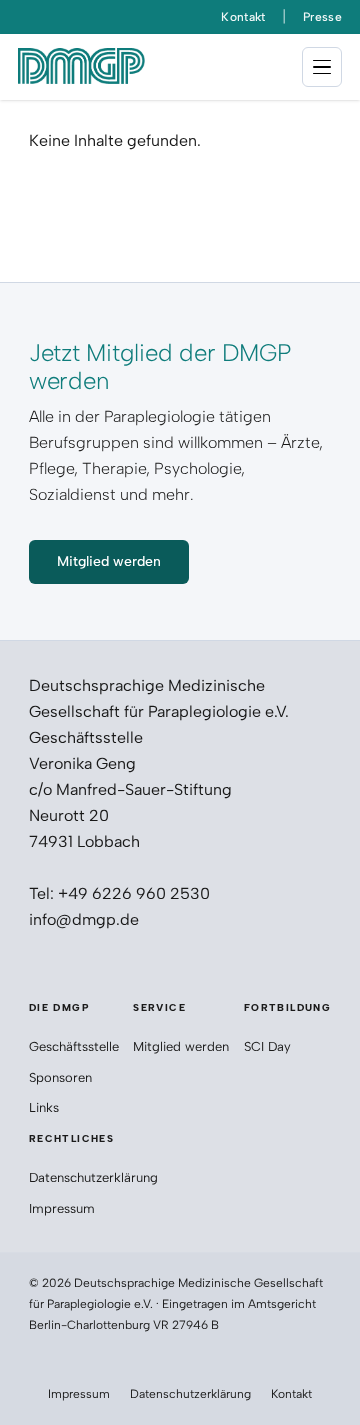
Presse (322, 17)
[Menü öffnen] (322, 67)
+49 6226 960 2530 (134, 893)
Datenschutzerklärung (93, 1177)
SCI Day (267, 1046)
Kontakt (243, 17)
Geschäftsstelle (74, 1046)
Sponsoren (62, 1077)
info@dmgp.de (84, 919)
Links (44, 1107)
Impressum (62, 1208)
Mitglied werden (181, 1046)
